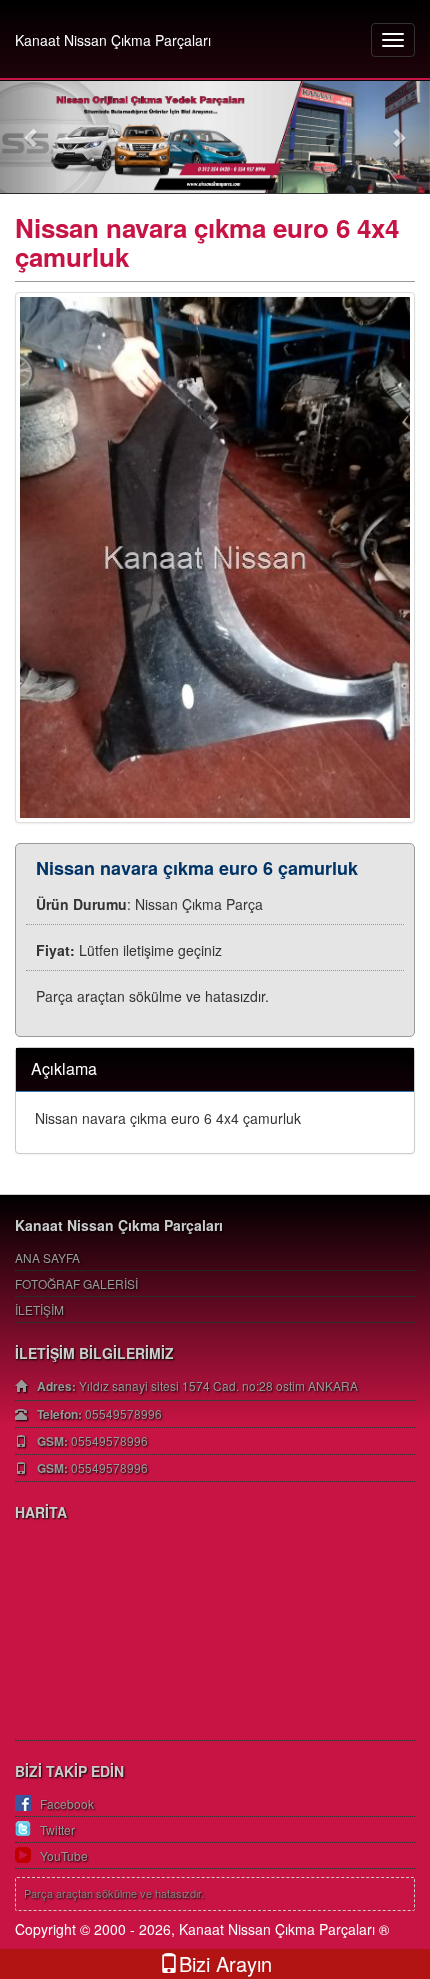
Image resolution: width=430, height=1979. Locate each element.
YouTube (64, 1855)
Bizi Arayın (225, 1963)
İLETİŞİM (39, 1309)
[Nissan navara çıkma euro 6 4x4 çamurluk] (215, 557)
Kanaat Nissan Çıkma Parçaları (113, 40)
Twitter (57, 1829)
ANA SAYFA (47, 1257)
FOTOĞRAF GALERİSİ (76, 1283)
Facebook (67, 1803)
